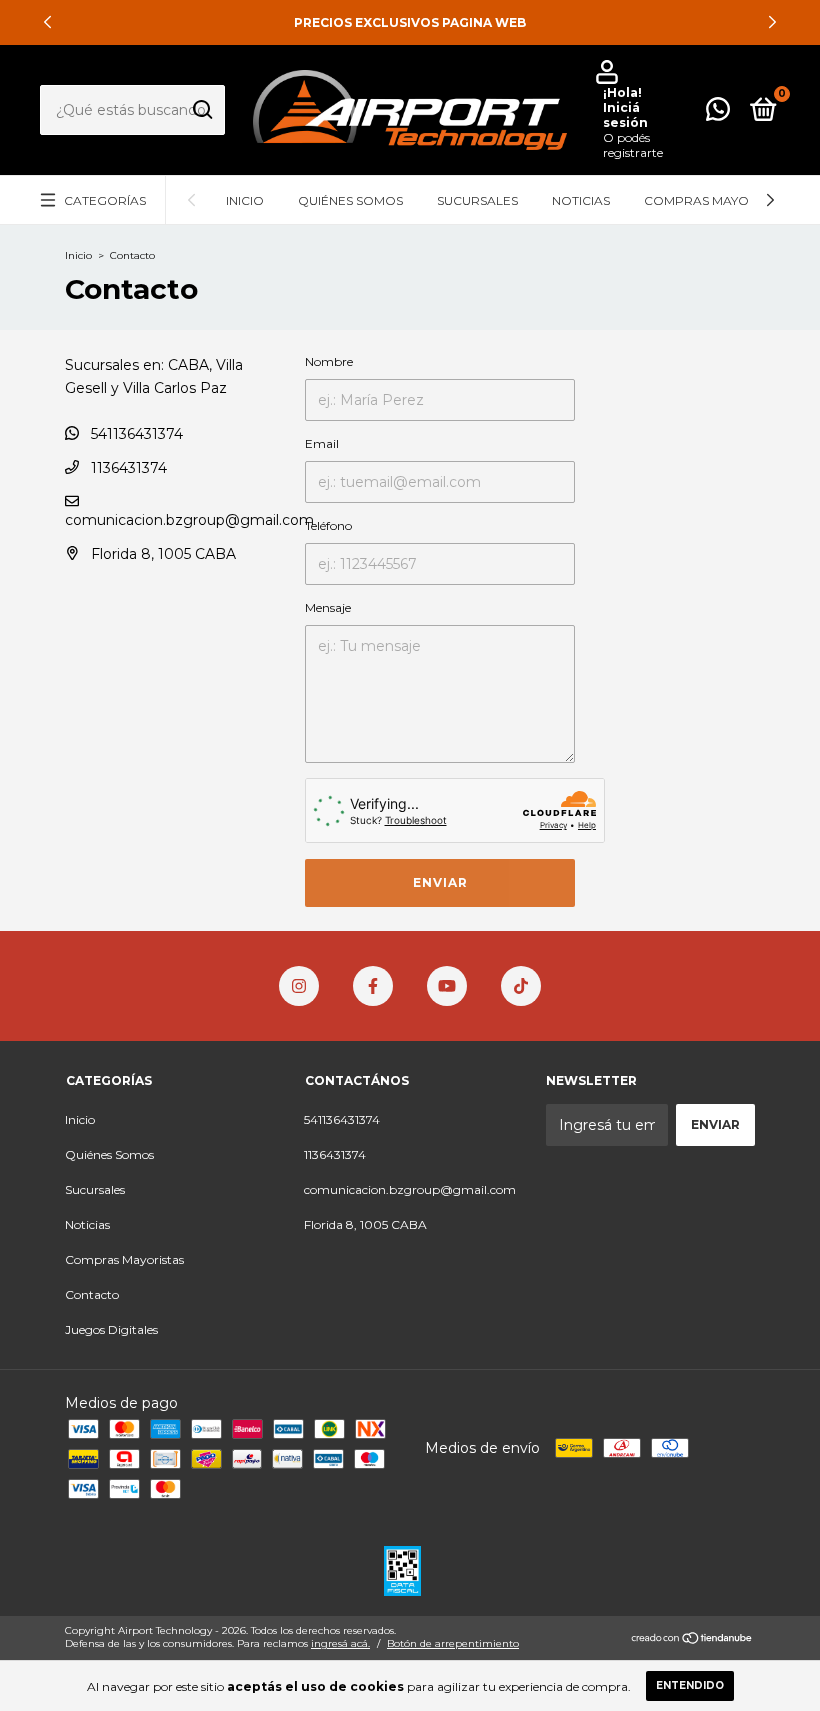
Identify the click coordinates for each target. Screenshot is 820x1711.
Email (322, 443)
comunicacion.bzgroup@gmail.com (189, 520)
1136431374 (127, 468)
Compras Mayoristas (717, 200)
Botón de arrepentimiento (453, 1643)
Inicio (245, 200)
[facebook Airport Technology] (373, 986)
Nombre (329, 361)
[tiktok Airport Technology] (521, 986)
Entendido (690, 1685)
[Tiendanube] (692, 1640)
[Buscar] (201, 110)
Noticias (581, 200)
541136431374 (135, 434)
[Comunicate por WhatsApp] (718, 113)
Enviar (440, 882)
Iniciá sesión (625, 115)
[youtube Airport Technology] (447, 986)
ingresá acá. (340, 1643)
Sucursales (477, 200)
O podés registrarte (633, 145)
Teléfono (328, 525)
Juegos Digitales (111, 1329)
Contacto (92, 1294)
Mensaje (328, 607)
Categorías (105, 200)
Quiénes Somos (350, 200)
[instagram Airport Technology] (299, 986)
